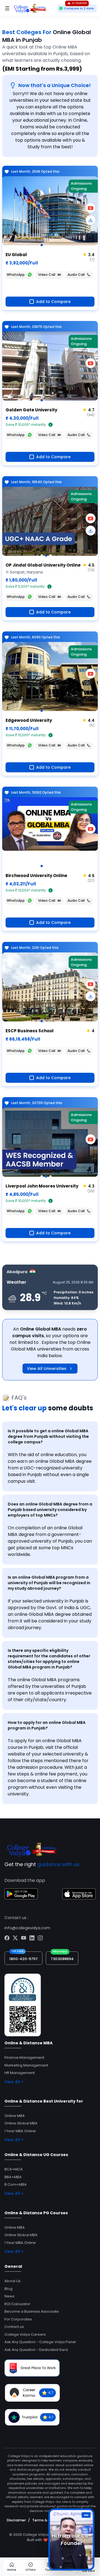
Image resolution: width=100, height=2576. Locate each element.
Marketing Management (26, 2065)
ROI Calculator (17, 2304)
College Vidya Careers (25, 2334)
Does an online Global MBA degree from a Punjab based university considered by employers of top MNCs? (50, 1510)
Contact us (14, 2327)
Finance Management (24, 2058)
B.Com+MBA (16, 2184)
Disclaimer (16, 2520)
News (9, 2296)
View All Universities (47, 1369)
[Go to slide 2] (46, 556)
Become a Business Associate (32, 2311)
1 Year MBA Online (20, 2131)
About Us (12, 2281)
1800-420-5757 (23, 1959)
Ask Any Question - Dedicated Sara (36, 2350)
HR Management (20, 2073)
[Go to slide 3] (51, 556)
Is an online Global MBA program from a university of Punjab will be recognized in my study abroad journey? (49, 1583)
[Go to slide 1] (42, 245)
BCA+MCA (14, 2169)
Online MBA (15, 2116)
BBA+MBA (13, 2177)
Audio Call (76, 275)
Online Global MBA (21, 2123)
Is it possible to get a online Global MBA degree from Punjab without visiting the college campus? (48, 1436)
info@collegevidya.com (27, 1928)
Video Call (47, 275)
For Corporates (18, 2319)
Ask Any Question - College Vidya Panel (40, 2342)
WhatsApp (16, 275)
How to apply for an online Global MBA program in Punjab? (47, 1725)
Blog (8, 2289)
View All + (14, 2082)
